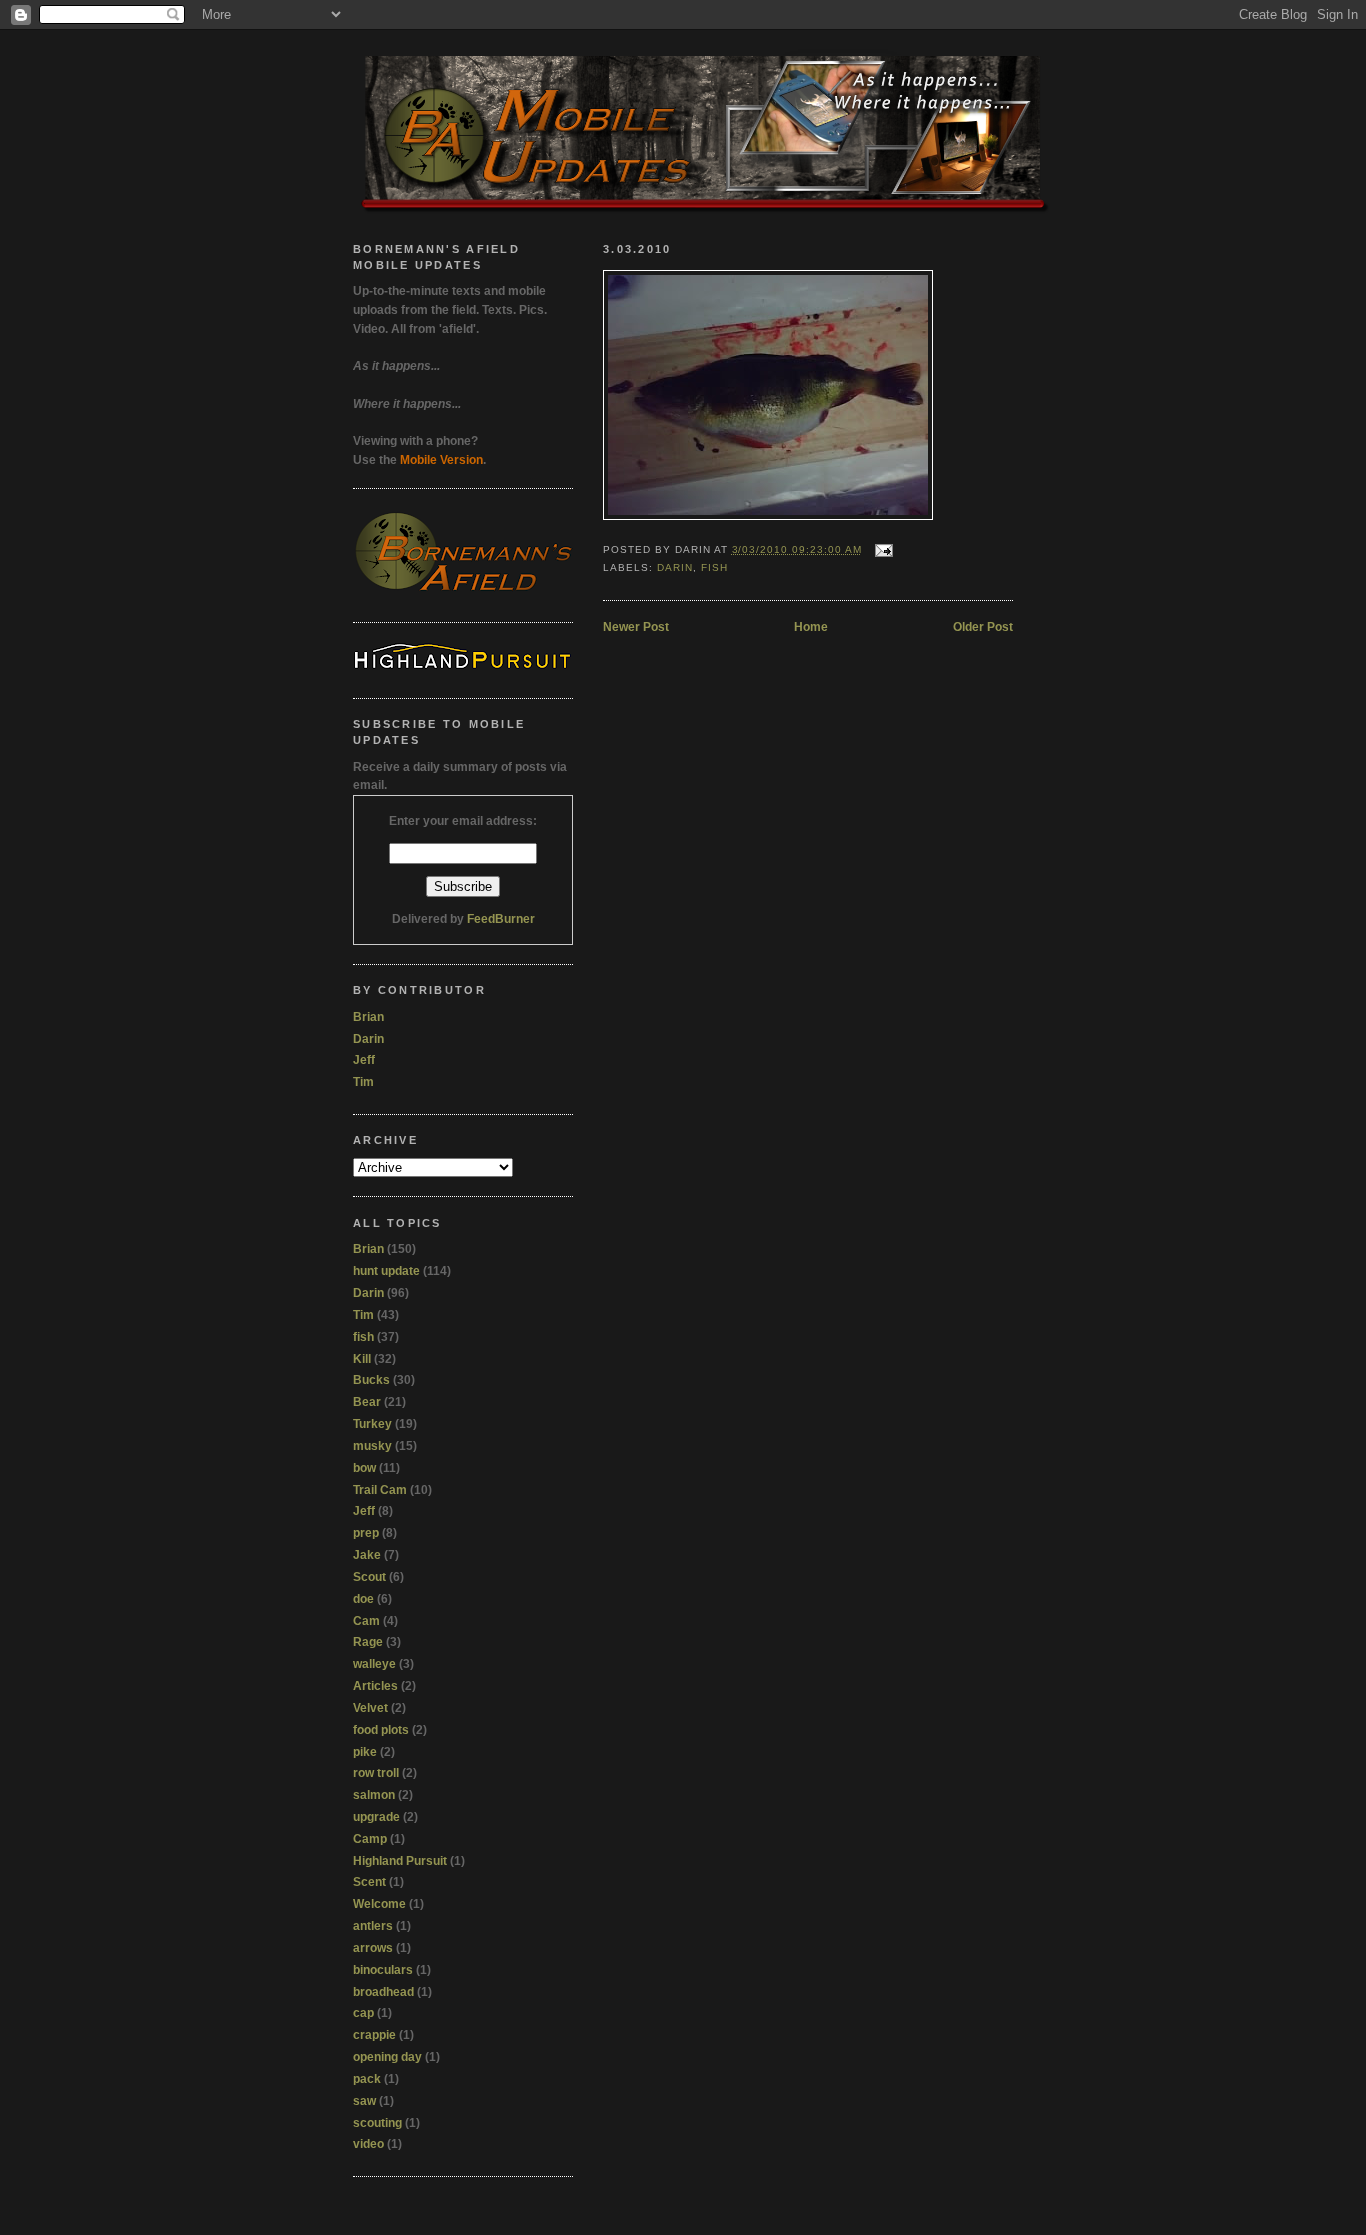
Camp (370, 1839)
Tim (363, 1082)
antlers (373, 1926)
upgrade (376, 1817)
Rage (368, 1642)
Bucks (371, 1380)
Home (811, 627)
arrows (373, 1948)
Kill (362, 1359)
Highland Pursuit (400, 1861)
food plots (381, 1730)
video (368, 2144)
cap (363, 2013)
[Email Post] (881, 549)
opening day (387, 2057)
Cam (366, 1621)
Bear (367, 1402)
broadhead (383, 1992)
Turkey (372, 1424)
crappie (374, 2035)
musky (372, 1446)
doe (363, 1599)
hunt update (386, 1271)
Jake (367, 1555)
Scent (369, 1882)
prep (366, 1533)
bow (364, 1468)
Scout (369, 1577)
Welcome (379, 1904)
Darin (675, 567)
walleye (374, 1664)
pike (365, 1752)
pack (367, 2079)
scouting (377, 2123)
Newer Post (636, 627)
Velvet (370, 1708)
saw (364, 2101)
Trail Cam (380, 1490)
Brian (368, 1017)
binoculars (383, 1970)
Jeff (364, 1060)
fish (714, 567)
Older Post (983, 627)
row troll (376, 1773)
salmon (374, 1795)
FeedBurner (501, 919)
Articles (375, 1686)
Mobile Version (441, 460)
